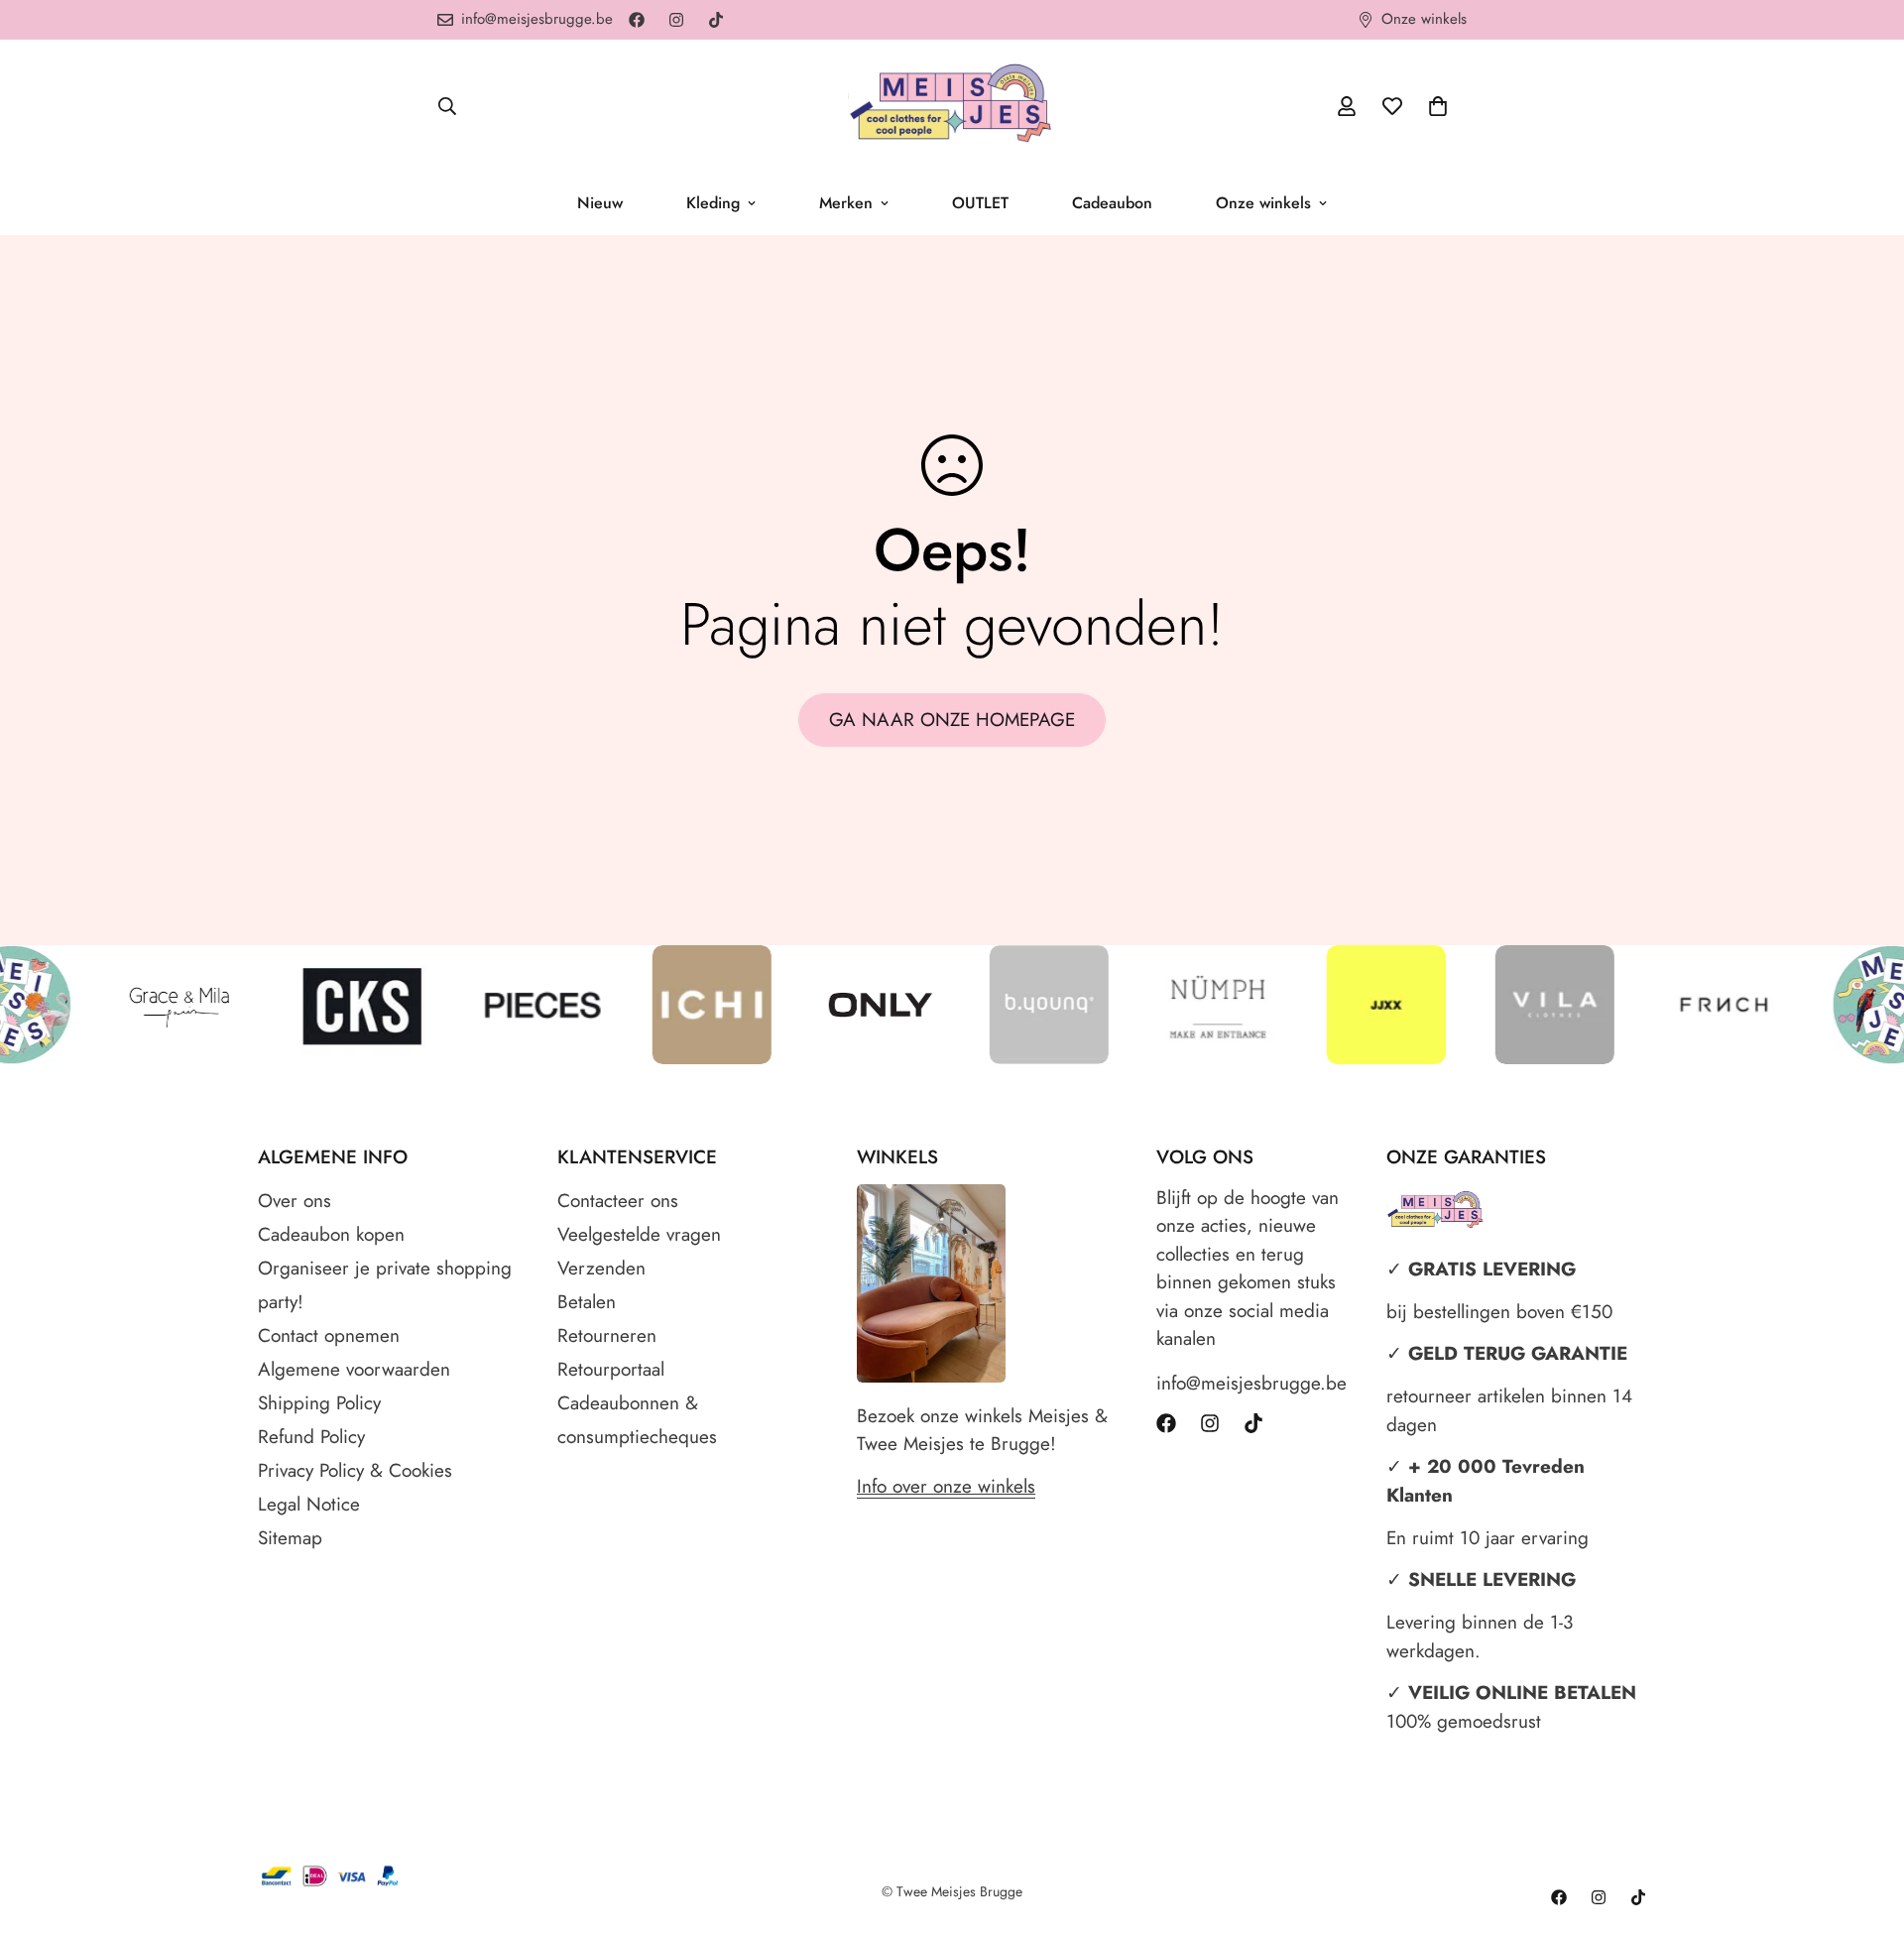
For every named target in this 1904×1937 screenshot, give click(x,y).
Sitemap (290, 1538)
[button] (1438, 106)
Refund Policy (311, 1437)
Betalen (587, 1302)
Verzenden (601, 1268)
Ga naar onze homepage (952, 720)
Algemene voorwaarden (354, 1369)
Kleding (713, 203)
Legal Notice (309, 1504)
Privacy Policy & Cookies (355, 1470)
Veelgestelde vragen (639, 1234)
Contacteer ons (618, 1201)
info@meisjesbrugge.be (1251, 1383)
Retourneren (607, 1335)
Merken (846, 203)
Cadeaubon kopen (331, 1234)
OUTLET (980, 203)
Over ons (295, 1201)
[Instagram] (676, 20)
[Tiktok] (716, 20)
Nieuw (600, 203)
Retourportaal (611, 1369)
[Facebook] (637, 20)
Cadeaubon (1112, 203)
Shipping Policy (319, 1403)
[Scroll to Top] (1865, 1829)
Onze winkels (1263, 203)
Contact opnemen (329, 1335)
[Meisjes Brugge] (952, 106)
